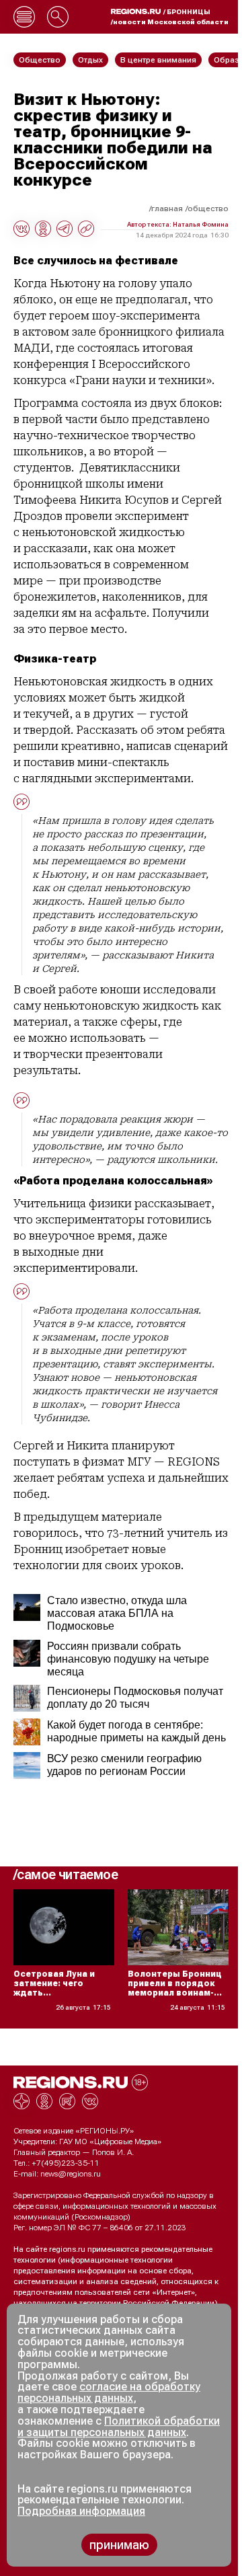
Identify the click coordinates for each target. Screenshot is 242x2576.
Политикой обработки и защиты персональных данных (119, 2427)
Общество (208, 209)
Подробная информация (81, 2511)
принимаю (119, 2545)
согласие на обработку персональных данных (109, 2392)
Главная (167, 209)
